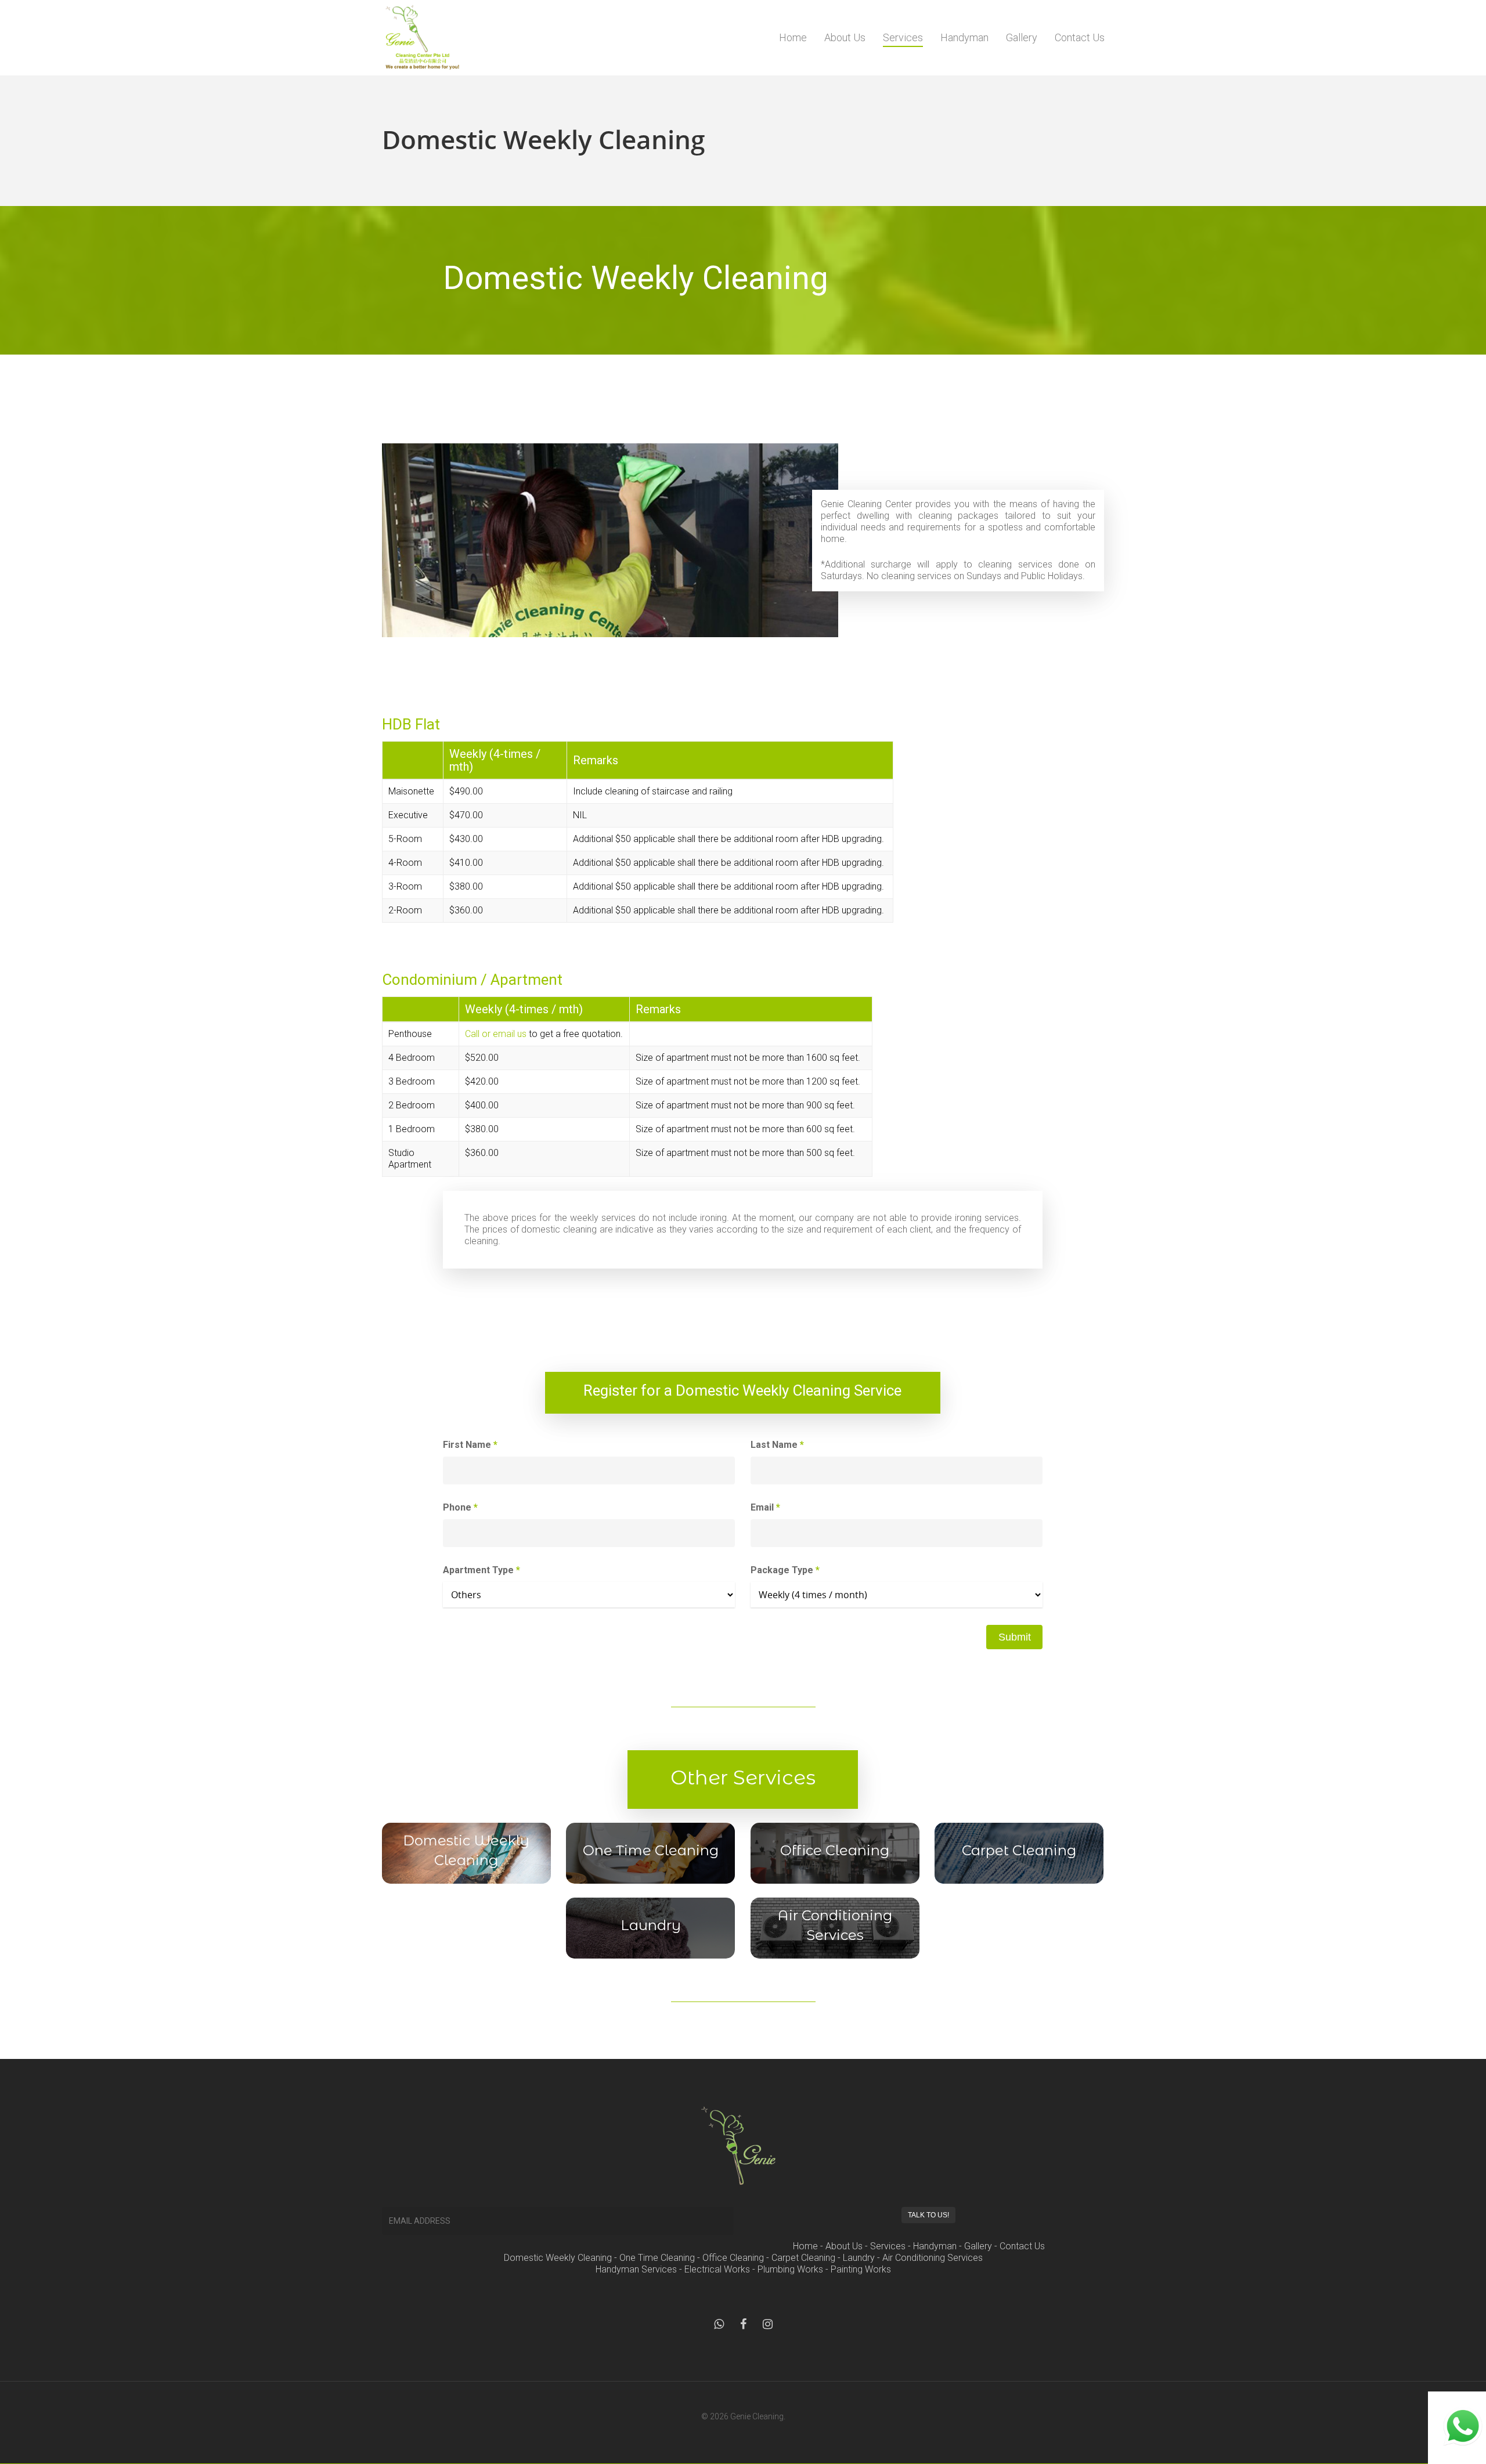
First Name (470, 1445)
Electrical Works (717, 2269)
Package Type (785, 1570)
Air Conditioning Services (933, 2258)
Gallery (1022, 37)
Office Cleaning (733, 2258)
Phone (460, 1507)
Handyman (964, 37)
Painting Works (861, 2269)
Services (903, 37)
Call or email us (496, 1034)
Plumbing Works (790, 2269)
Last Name (777, 1445)
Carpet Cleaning (803, 2258)
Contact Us (1080, 37)
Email (765, 1507)
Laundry (859, 2258)
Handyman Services (636, 2269)
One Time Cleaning (657, 2258)
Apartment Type (481, 1570)
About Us (845, 37)
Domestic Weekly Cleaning (558, 2258)
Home (793, 37)
